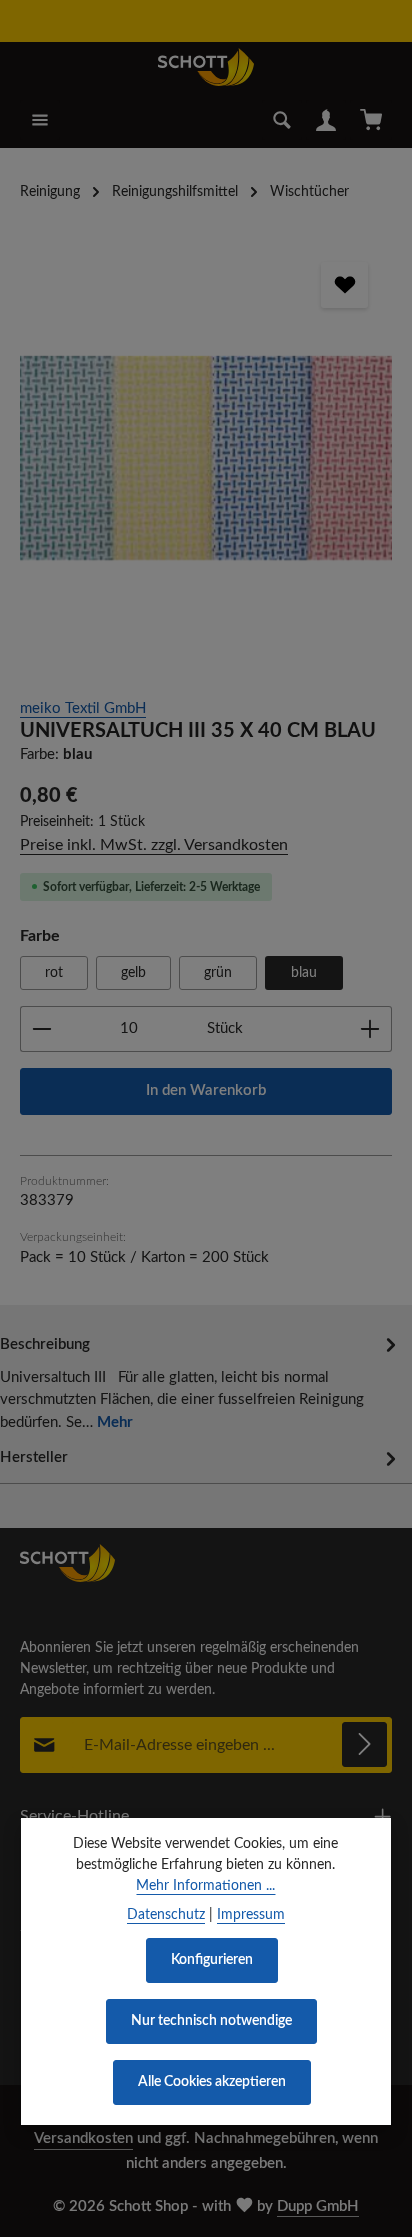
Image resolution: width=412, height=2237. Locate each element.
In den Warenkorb (206, 1090)
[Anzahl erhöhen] (370, 1029)
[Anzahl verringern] (41, 1029)
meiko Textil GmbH (83, 708)
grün (218, 973)
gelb (133, 973)
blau (304, 973)
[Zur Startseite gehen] (205, 67)
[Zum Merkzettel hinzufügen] (344, 285)
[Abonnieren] (364, 1744)
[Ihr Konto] (326, 120)
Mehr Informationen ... (205, 1886)
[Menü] (40, 120)
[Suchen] (282, 120)
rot (54, 973)
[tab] (201, 1382)
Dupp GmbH (318, 2206)
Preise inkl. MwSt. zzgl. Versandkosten (154, 845)
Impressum (251, 1915)
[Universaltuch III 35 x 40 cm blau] (206, 458)
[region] (206, 458)
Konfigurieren (212, 1960)
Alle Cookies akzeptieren (212, 2082)
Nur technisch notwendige (211, 2021)
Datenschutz (166, 1915)
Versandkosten (83, 2138)
